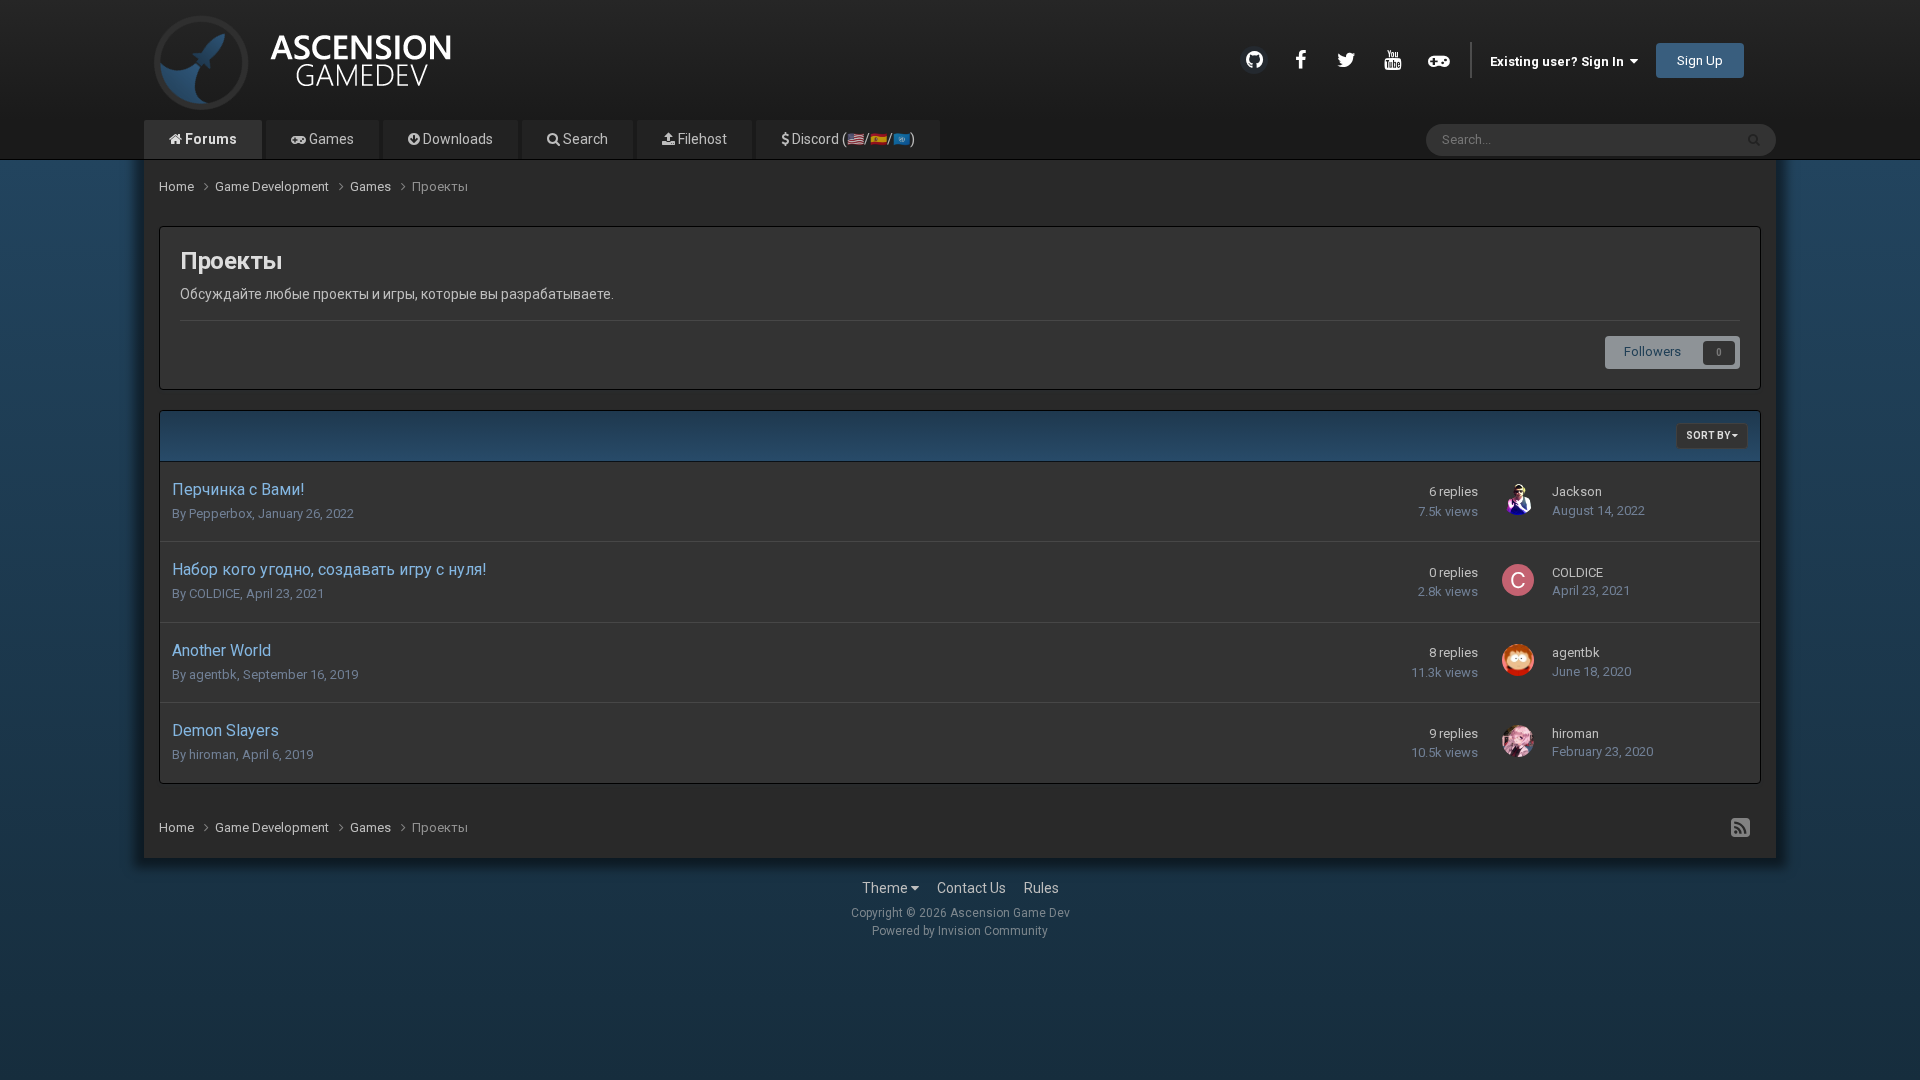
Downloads (456, 139)
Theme (886, 888)
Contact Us (971, 888)
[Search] (1754, 140)
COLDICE (214, 593)
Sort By (1709, 435)
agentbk (213, 674)
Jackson (1577, 491)
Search (584, 139)
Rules (1041, 888)
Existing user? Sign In (1560, 61)
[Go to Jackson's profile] (1518, 499)
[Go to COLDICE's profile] (1518, 580)
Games (330, 139)
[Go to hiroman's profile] (1518, 741)
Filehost (701, 139)
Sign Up (1700, 60)
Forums (209, 139)
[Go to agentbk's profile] (1518, 660)
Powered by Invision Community (960, 931)
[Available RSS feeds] (1740, 828)
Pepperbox (220, 513)
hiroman (212, 754)
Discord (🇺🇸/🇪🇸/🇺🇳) (852, 139)
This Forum (1674, 140)
